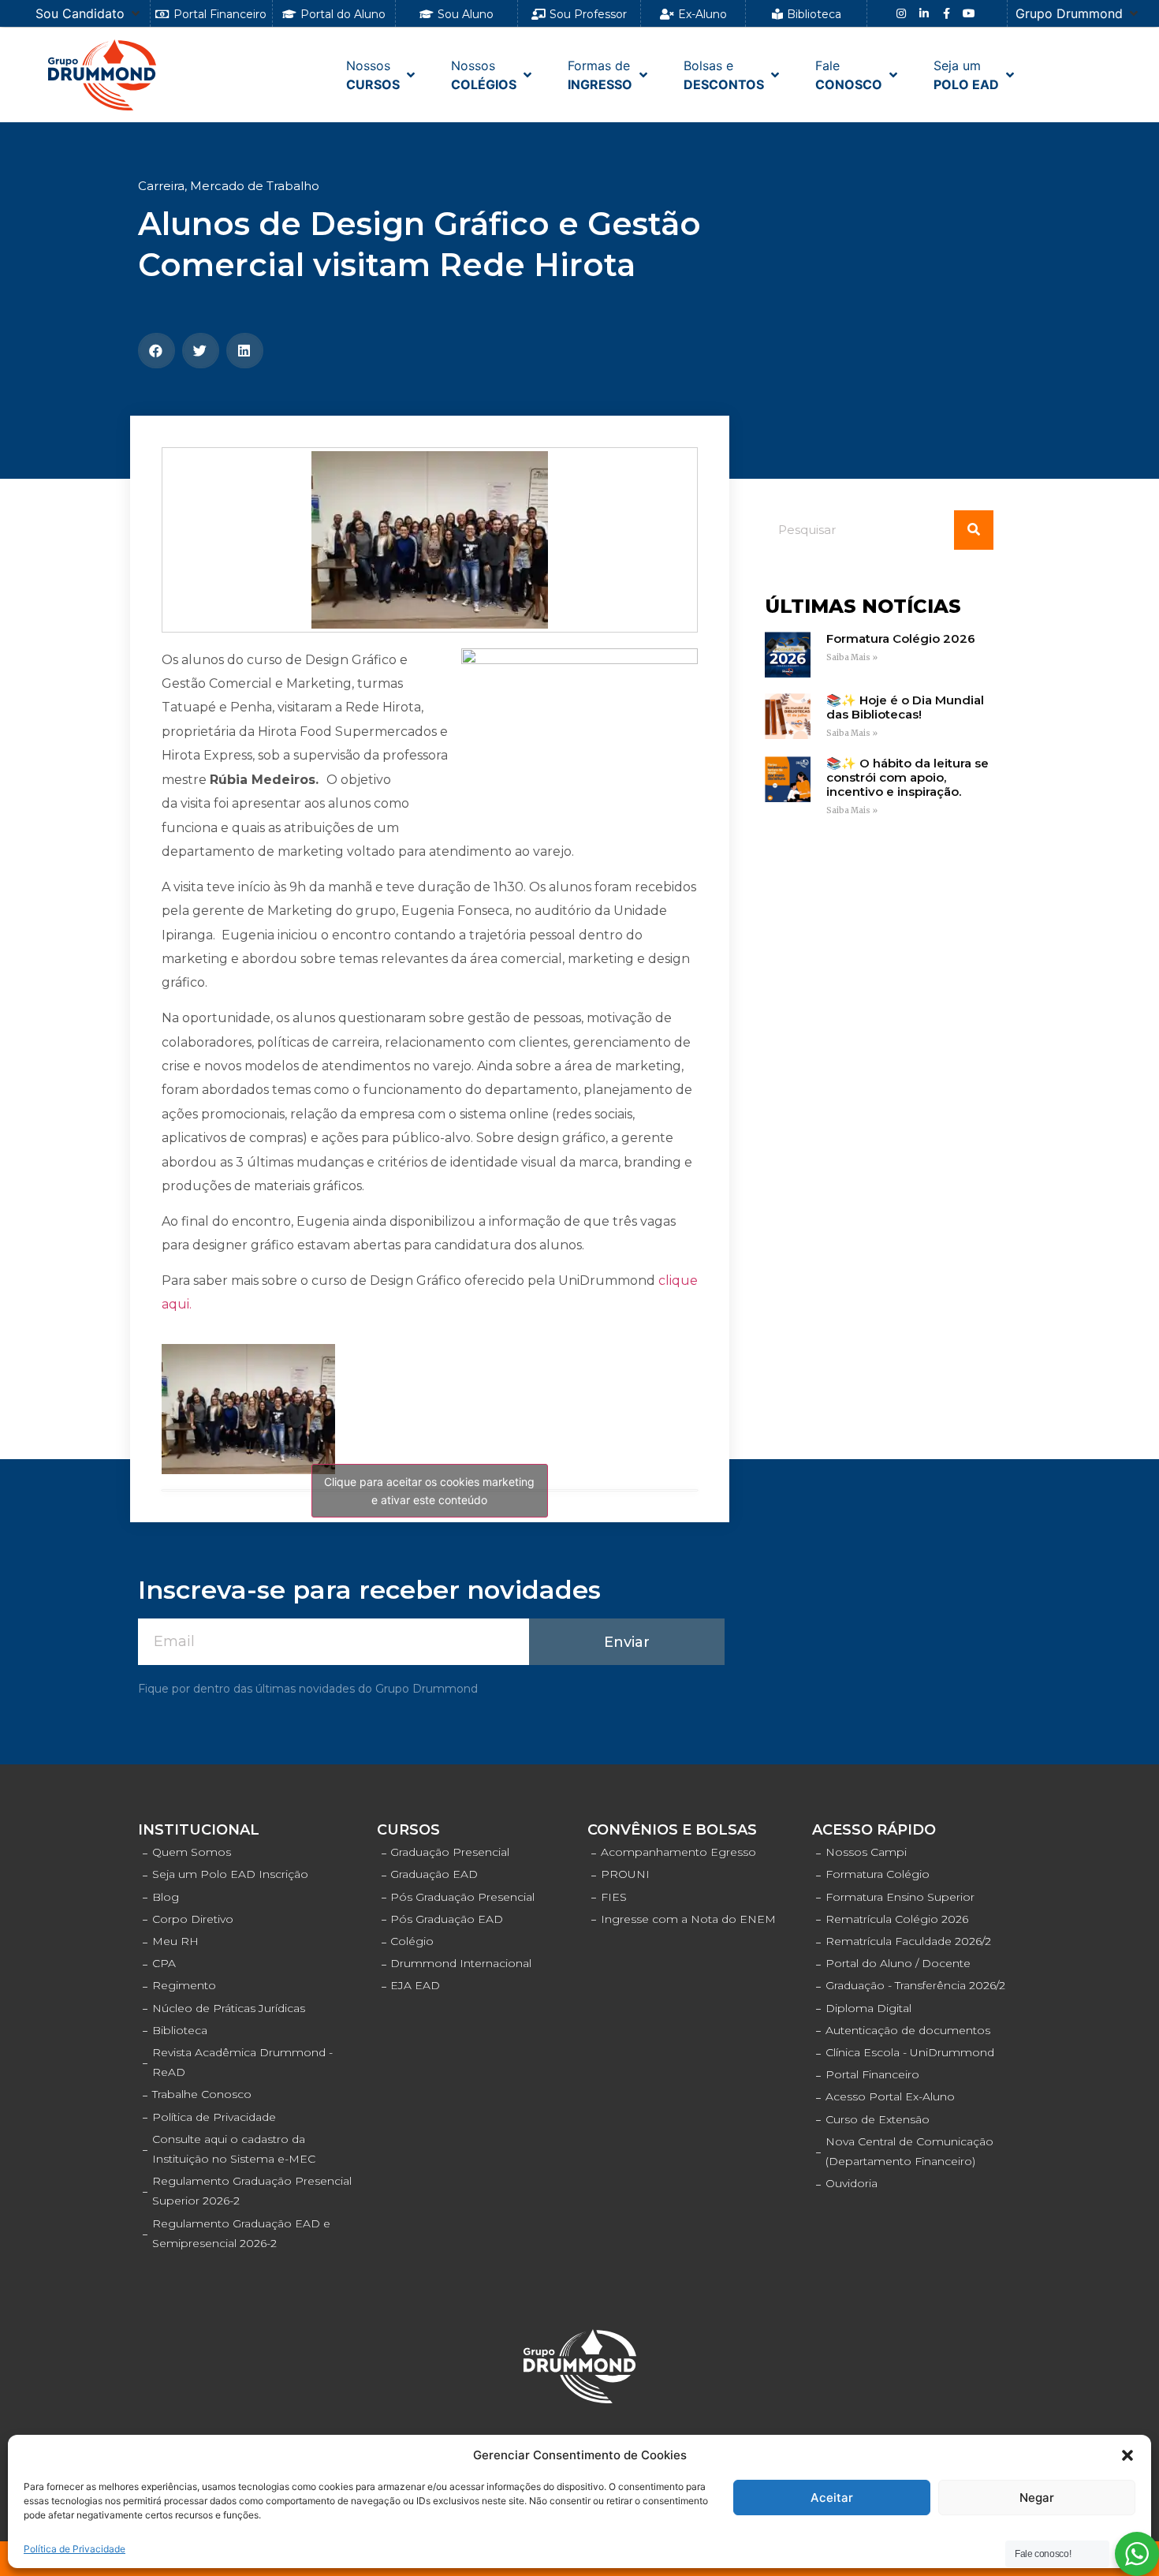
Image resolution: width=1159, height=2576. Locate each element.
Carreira (161, 186)
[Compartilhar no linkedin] (245, 351)
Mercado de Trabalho (255, 186)
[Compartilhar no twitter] (201, 351)
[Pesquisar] (974, 530)
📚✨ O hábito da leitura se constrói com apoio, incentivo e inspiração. (907, 777)
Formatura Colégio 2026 (901, 638)
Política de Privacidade (75, 2549)
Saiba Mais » (852, 657)
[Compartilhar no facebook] (157, 351)
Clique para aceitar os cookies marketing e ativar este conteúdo (429, 1491)
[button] (1127, 2455)
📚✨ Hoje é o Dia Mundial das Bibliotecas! (905, 707)
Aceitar (832, 2498)
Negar (1037, 2498)
